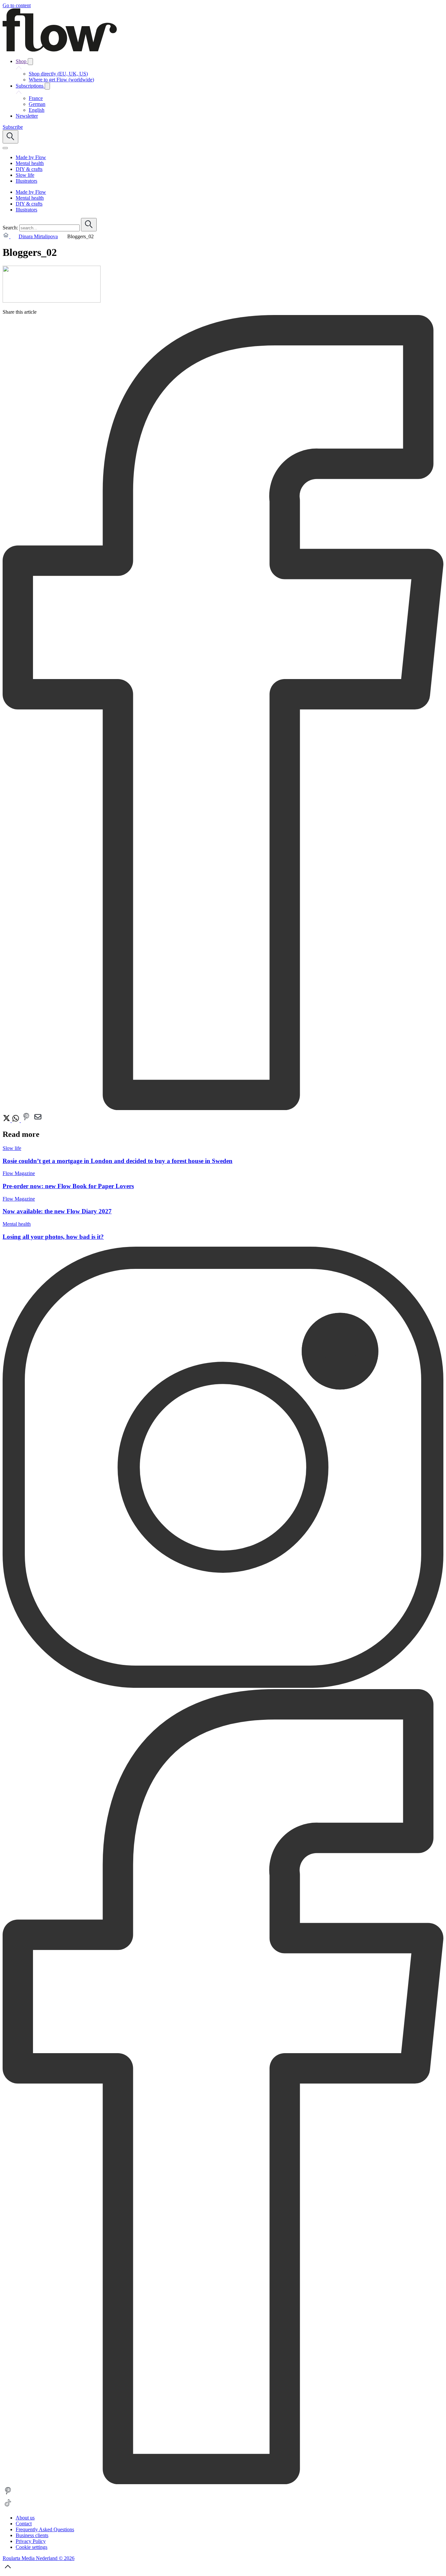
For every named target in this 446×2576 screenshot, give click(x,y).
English (37, 110)
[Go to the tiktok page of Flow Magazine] (8, 2507)
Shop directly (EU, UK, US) (58, 74)
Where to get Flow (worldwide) (61, 80)
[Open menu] (5, 148)
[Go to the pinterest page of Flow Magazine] (8, 2494)
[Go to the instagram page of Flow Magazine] (223, 1686)
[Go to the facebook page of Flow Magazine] (223, 2482)
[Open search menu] (10, 137)
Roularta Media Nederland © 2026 (39, 2558)
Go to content (17, 5)
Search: (10, 228)
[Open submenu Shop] (30, 62)
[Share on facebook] (223, 1108)
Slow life (12, 1148)
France (36, 98)
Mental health (17, 1224)
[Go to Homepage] (60, 50)
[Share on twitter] (7, 1120)
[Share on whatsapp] (16, 1120)
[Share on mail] (38, 1120)
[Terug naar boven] (8, 2570)
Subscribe (13, 127)
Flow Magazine (19, 1173)
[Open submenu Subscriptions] (47, 86)
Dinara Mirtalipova (38, 236)
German (37, 104)
